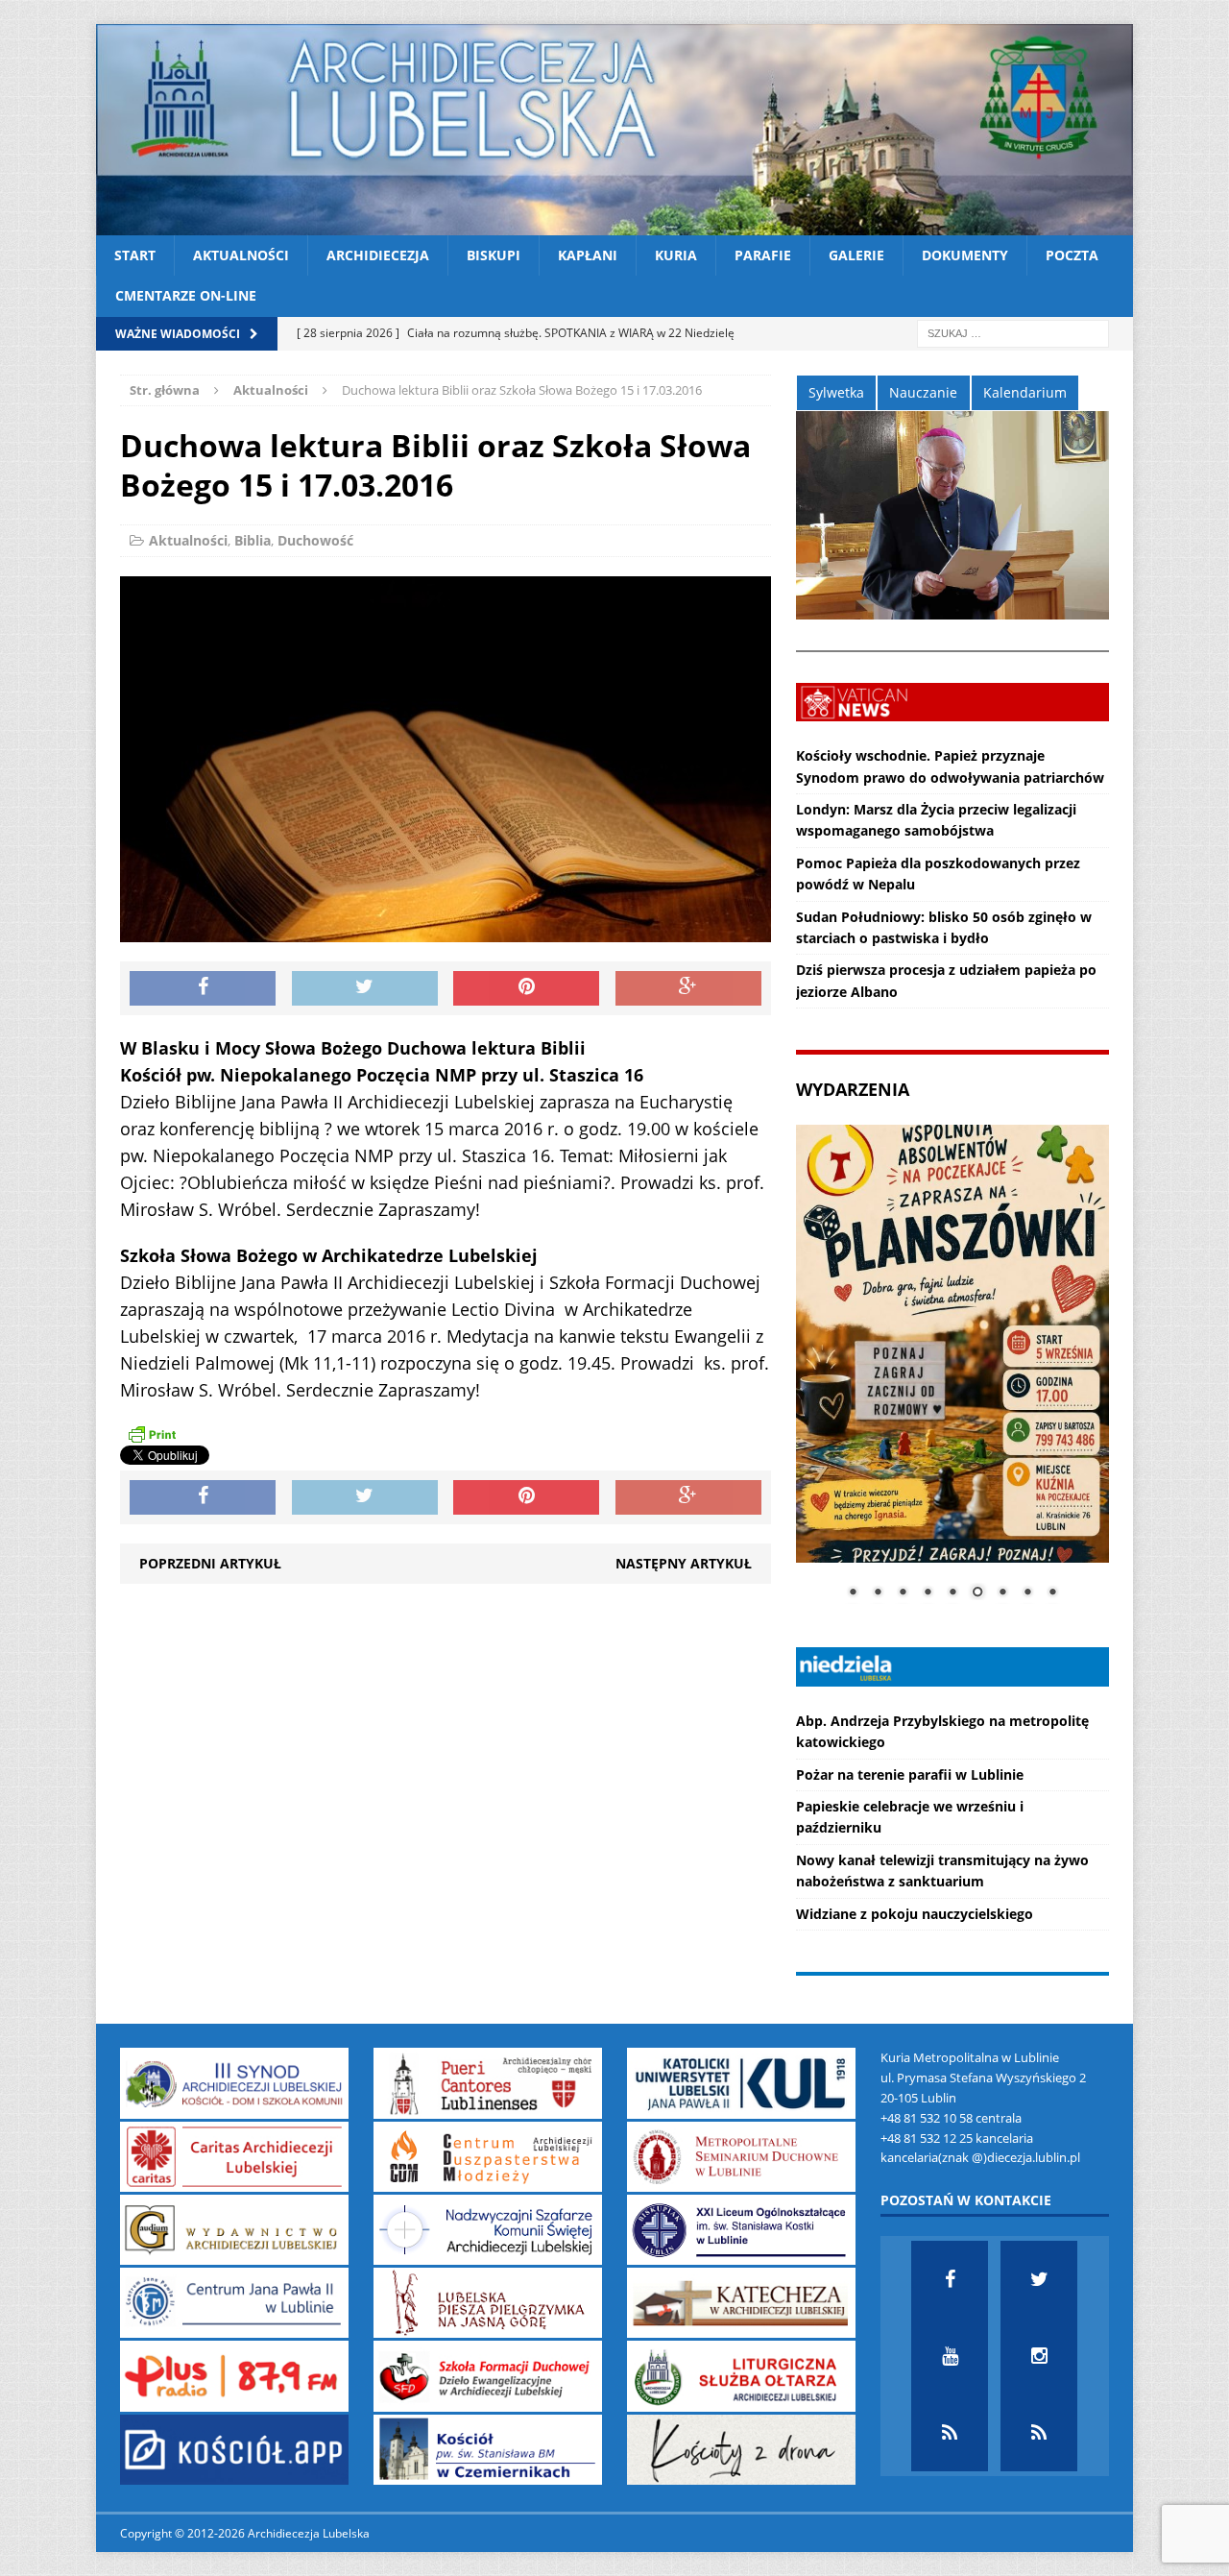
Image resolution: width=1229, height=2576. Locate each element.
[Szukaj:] (1013, 332)
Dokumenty (965, 255)
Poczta (1072, 255)
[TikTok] (950, 2433)
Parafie (763, 255)
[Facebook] (950, 2279)
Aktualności (241, 255)
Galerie (856, 255)
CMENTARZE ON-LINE (186, 295)
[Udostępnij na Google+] (688, 988)
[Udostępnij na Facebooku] (203, 988)
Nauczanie (923, 392)
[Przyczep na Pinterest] (526, 988)
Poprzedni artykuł (210, 1563)
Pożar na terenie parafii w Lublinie (910, 1774)
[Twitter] (1039, 2279)
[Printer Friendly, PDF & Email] (152, 1434)
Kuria (676, 255)
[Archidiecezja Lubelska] (614, 130)
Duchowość (315, 540)
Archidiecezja (378, 255)
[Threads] (1039, 2433)
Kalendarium (1025, 392)
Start (135, 255)
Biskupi (494, 255)
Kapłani (588, 255)
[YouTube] (950, 2356)
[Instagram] (1039, 2356)
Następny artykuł (684, 1563)
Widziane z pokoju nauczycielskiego (915, 1914)
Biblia (253, 540)
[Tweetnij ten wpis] (365, 988)
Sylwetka (836, 392)
